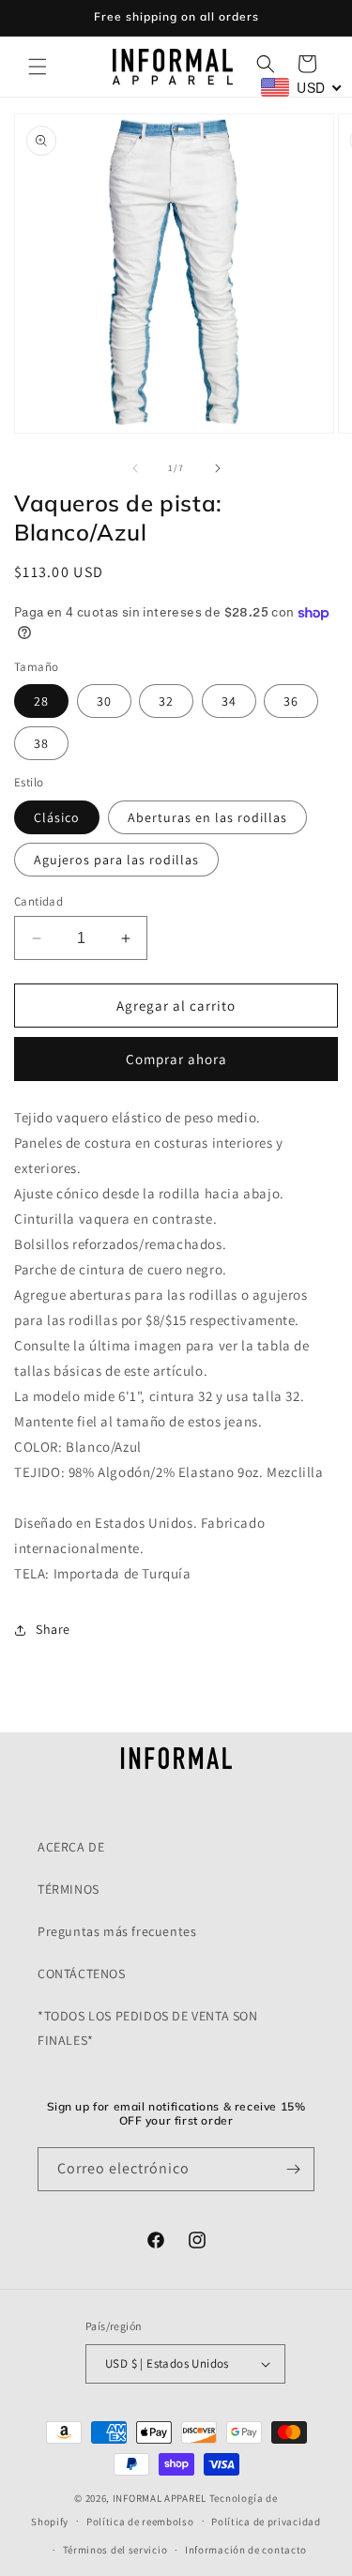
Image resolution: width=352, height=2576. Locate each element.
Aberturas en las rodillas (207, 817)
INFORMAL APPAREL (160, 2498)
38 (41, 743)
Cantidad (38, 901)
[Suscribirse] (293, 2169)
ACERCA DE (71, 1847)
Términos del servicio (115, 2550)
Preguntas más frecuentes (117, 1931)
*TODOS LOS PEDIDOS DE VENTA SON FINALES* (148, 2027)
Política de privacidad (266, 2522)
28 (41, 701)
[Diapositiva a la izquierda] (135, 468)
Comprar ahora (176, 1059)
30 (104, 701)
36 (291, 701)
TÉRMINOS (69, 1889)
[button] (38, 67)
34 (229, 701)
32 (166, 701)
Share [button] (53, 1629)
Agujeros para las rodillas (116, 860)
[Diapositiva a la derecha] (218, 468)
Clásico (57, 817)
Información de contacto (246, 2550)
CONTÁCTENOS (82, 1974)
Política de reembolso (140, 2522)
